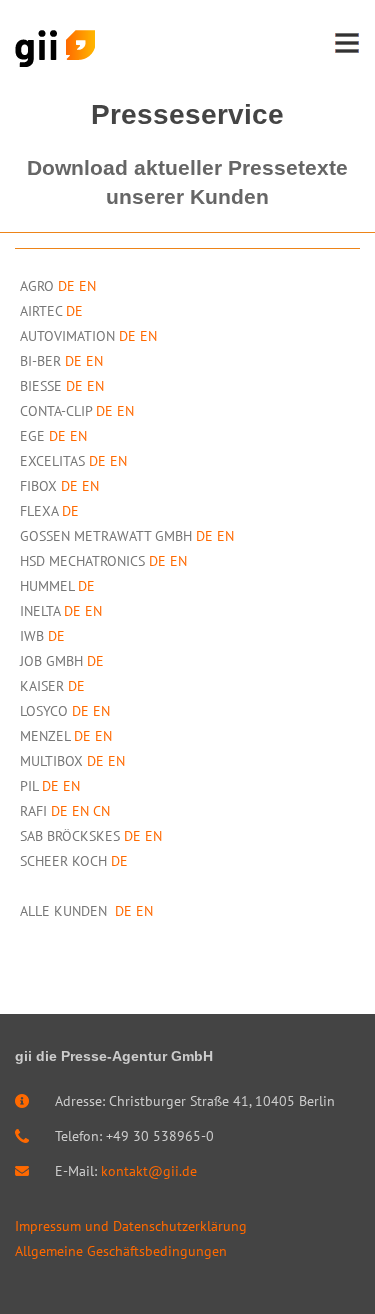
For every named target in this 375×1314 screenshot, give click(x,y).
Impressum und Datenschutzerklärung (131, 1226)
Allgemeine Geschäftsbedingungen (121, 1251)
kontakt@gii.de (149, 1171)
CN (101, 811)
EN (87, 286)
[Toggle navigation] (347, 43)
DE (66, 286)
